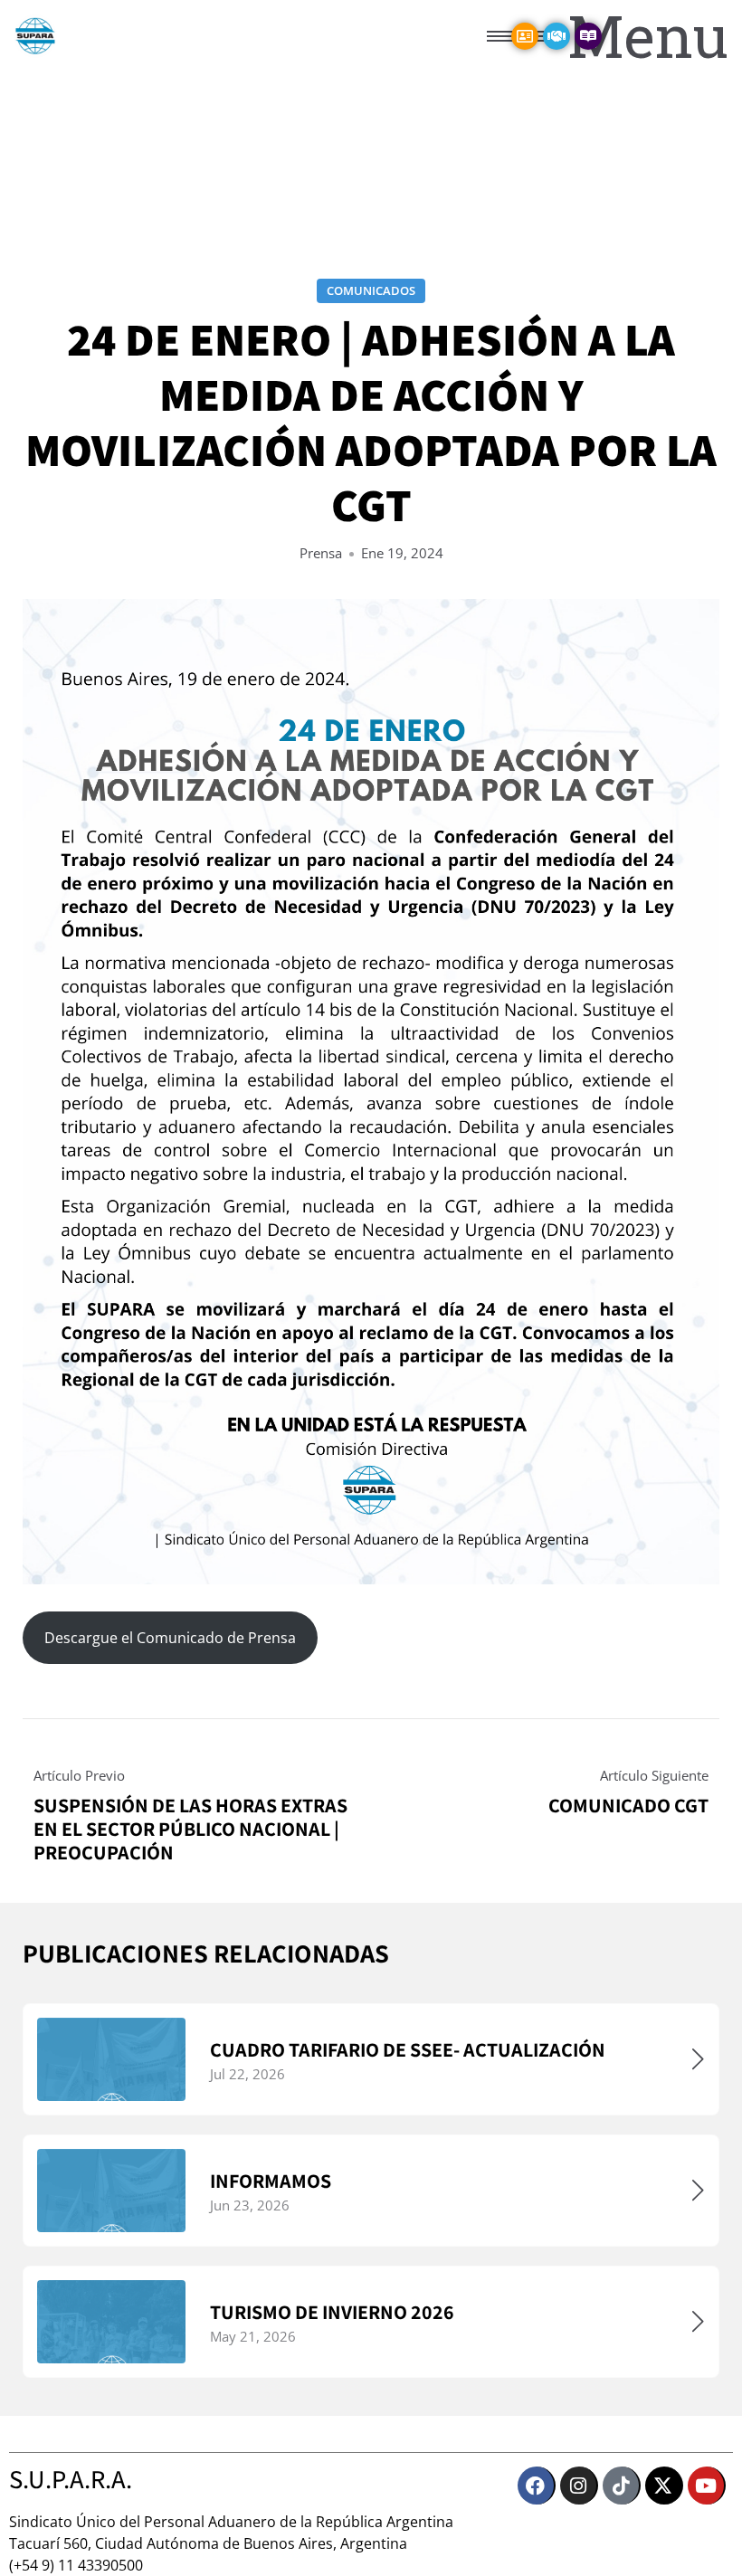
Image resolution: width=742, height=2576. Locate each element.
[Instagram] (579, 2486)
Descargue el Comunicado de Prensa (170, 1638)
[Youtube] (707, 2486)
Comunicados (371, 290)
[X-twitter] (664, 2486)
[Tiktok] (622, 2486)
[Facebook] (537, 2486)
